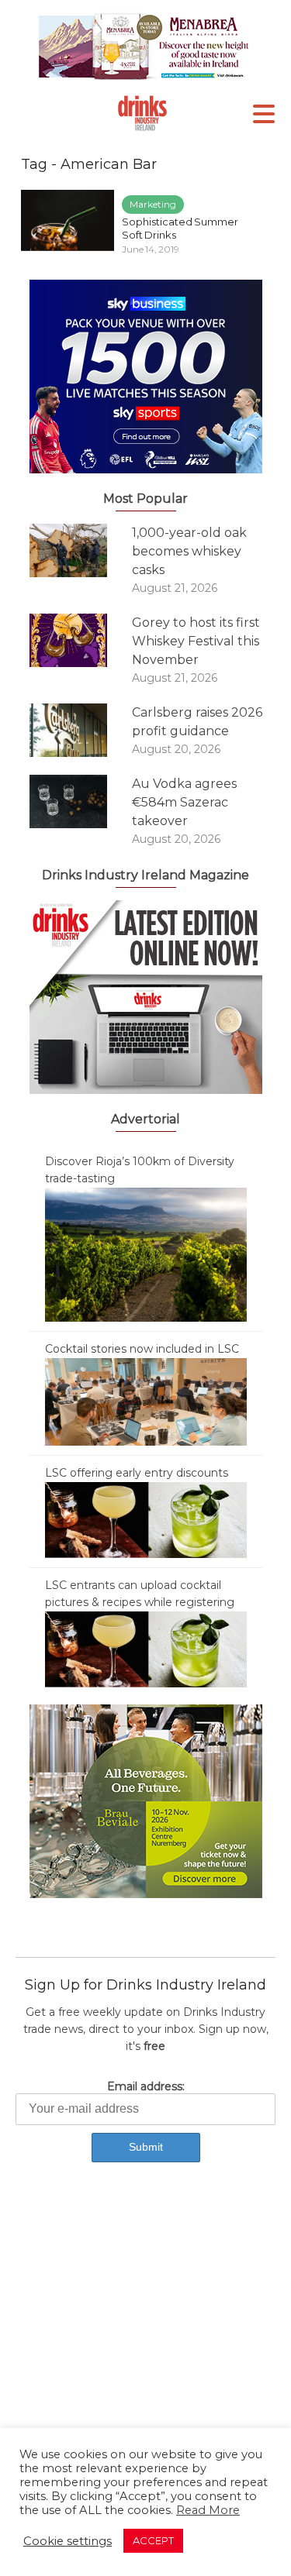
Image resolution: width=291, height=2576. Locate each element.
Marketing (153, 204)
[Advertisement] (145, 2342)
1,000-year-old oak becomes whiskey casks (189, 551)
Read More (208, 2510)
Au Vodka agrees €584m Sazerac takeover (184, 802)
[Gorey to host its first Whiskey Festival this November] (81, 640)
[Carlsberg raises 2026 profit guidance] (81, 730)
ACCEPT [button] (153, 2540)
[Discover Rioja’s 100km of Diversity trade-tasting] (146, 1254)
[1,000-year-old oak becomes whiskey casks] (81, 550)
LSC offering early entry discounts (137, 1473)
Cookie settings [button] (68, 2541)
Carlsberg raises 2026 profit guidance (197, 722)
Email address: (146, 2086)
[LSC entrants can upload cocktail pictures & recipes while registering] (146, 1649)
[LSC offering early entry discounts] (146, 1519)
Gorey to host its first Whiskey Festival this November (196, 641)
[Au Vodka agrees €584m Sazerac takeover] (81, 801)
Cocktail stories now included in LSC (142, 1349)
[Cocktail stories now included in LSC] (146, 1401)
